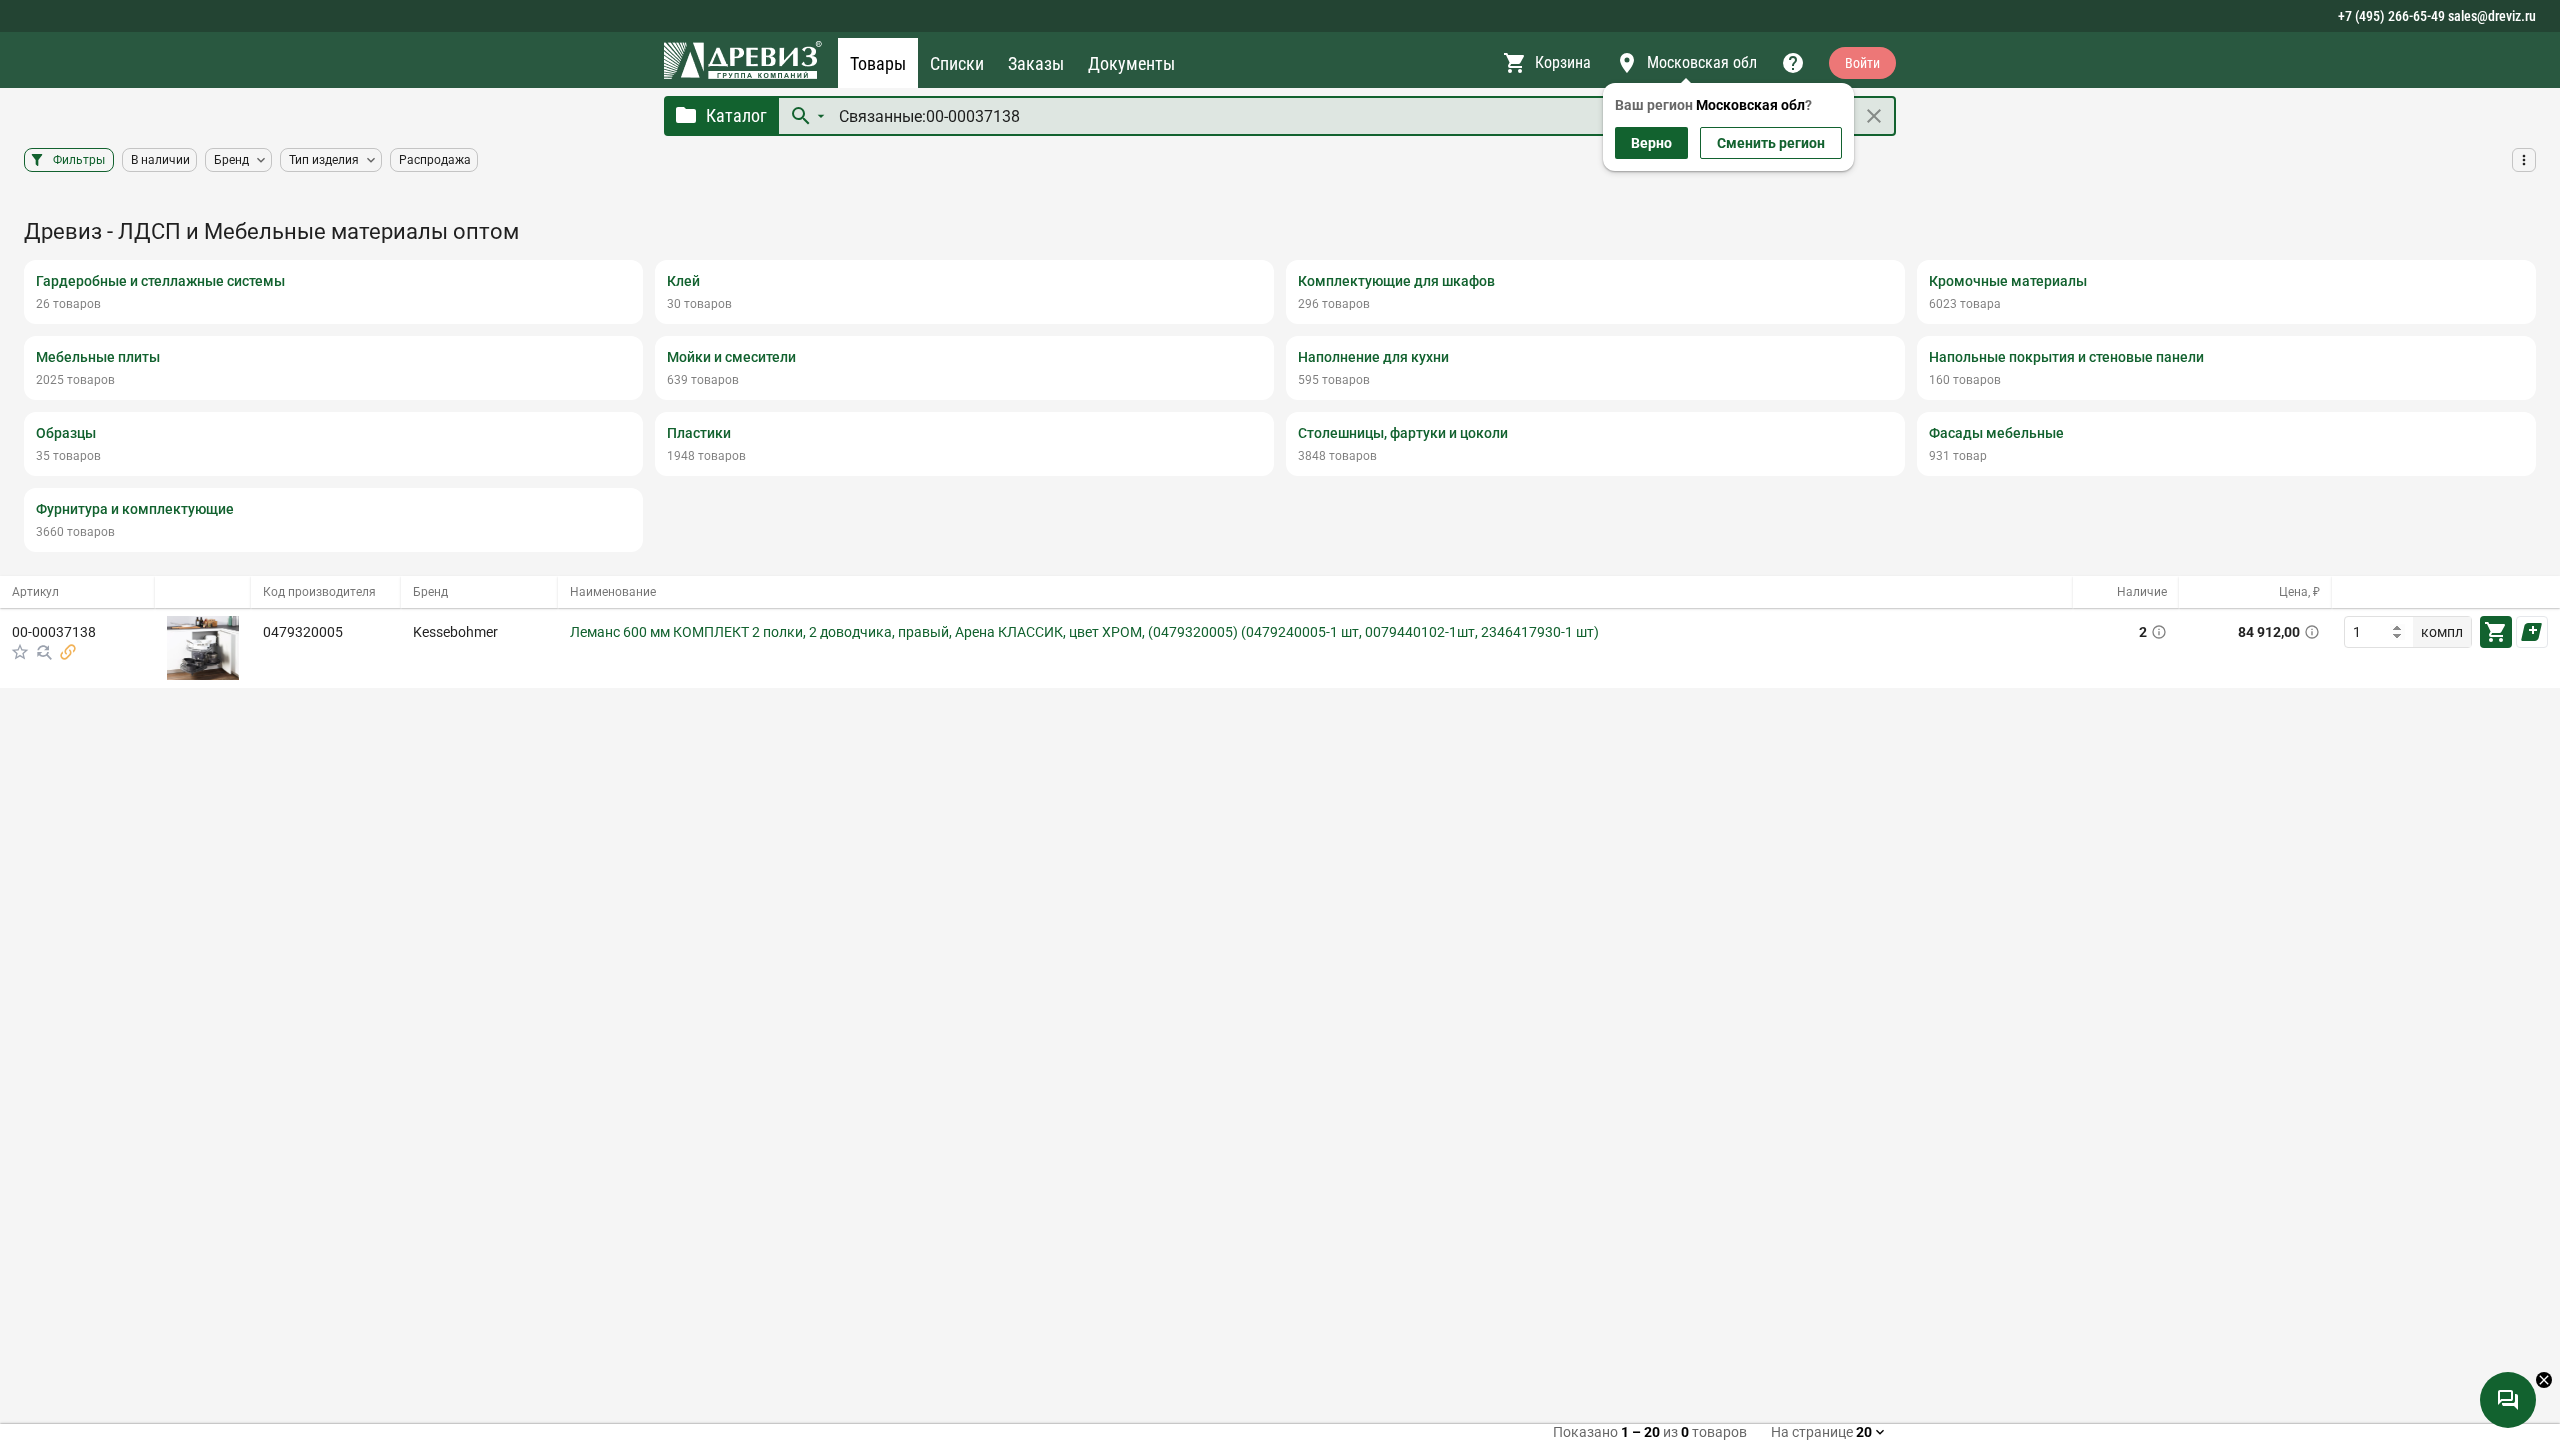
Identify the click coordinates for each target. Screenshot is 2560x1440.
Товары (878, 63)
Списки (957, 63)
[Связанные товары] (68, 652)
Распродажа (435, 160)
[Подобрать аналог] (44, 652)
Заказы (1036, 63)
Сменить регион (1771, 143)
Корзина (1563, 62)
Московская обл (1702, 62)
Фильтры (79, 160)
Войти (1862, 63)
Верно (1651, 143)
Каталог (736, 115)
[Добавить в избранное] (20, 652)
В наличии (160, 160)
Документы (1131, 63)
